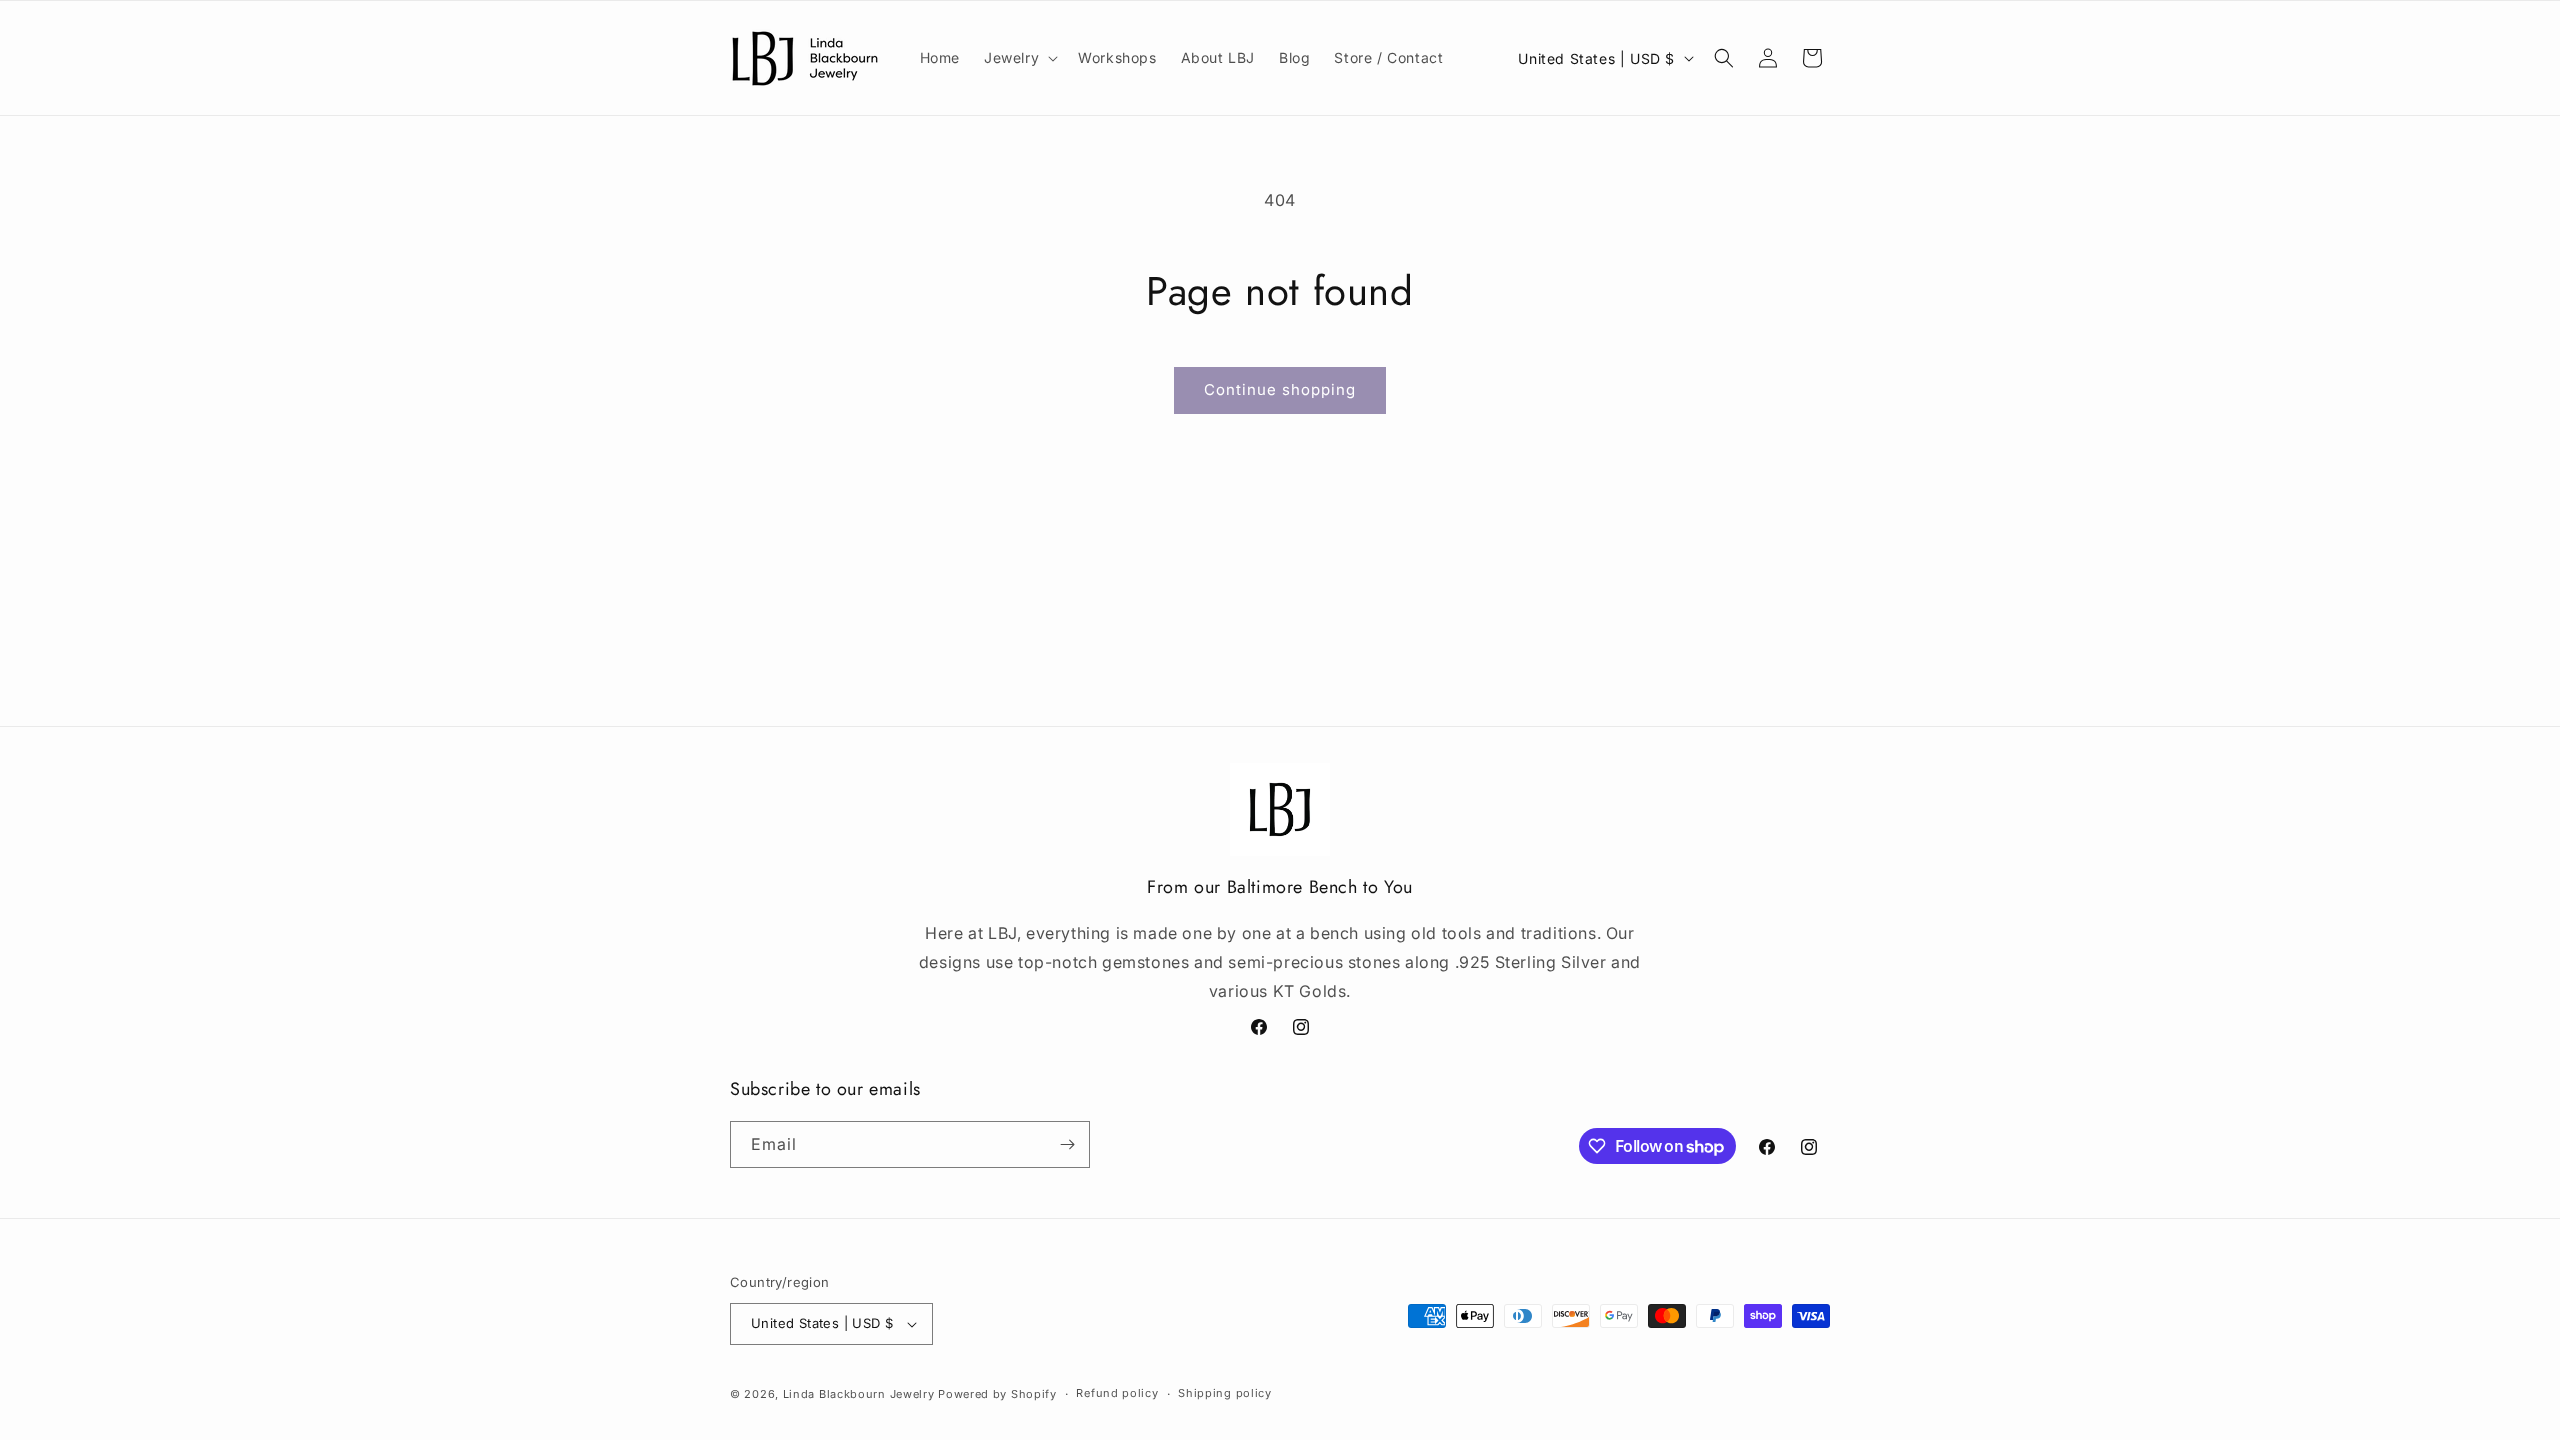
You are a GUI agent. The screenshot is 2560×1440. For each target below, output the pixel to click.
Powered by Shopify (997, 1394)
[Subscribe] (1067, 1144)
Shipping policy (1225, 1393)
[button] (1019, 58)
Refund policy (1117, 1393)
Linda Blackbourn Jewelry (859, 1394)
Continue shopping (1280, 389)
